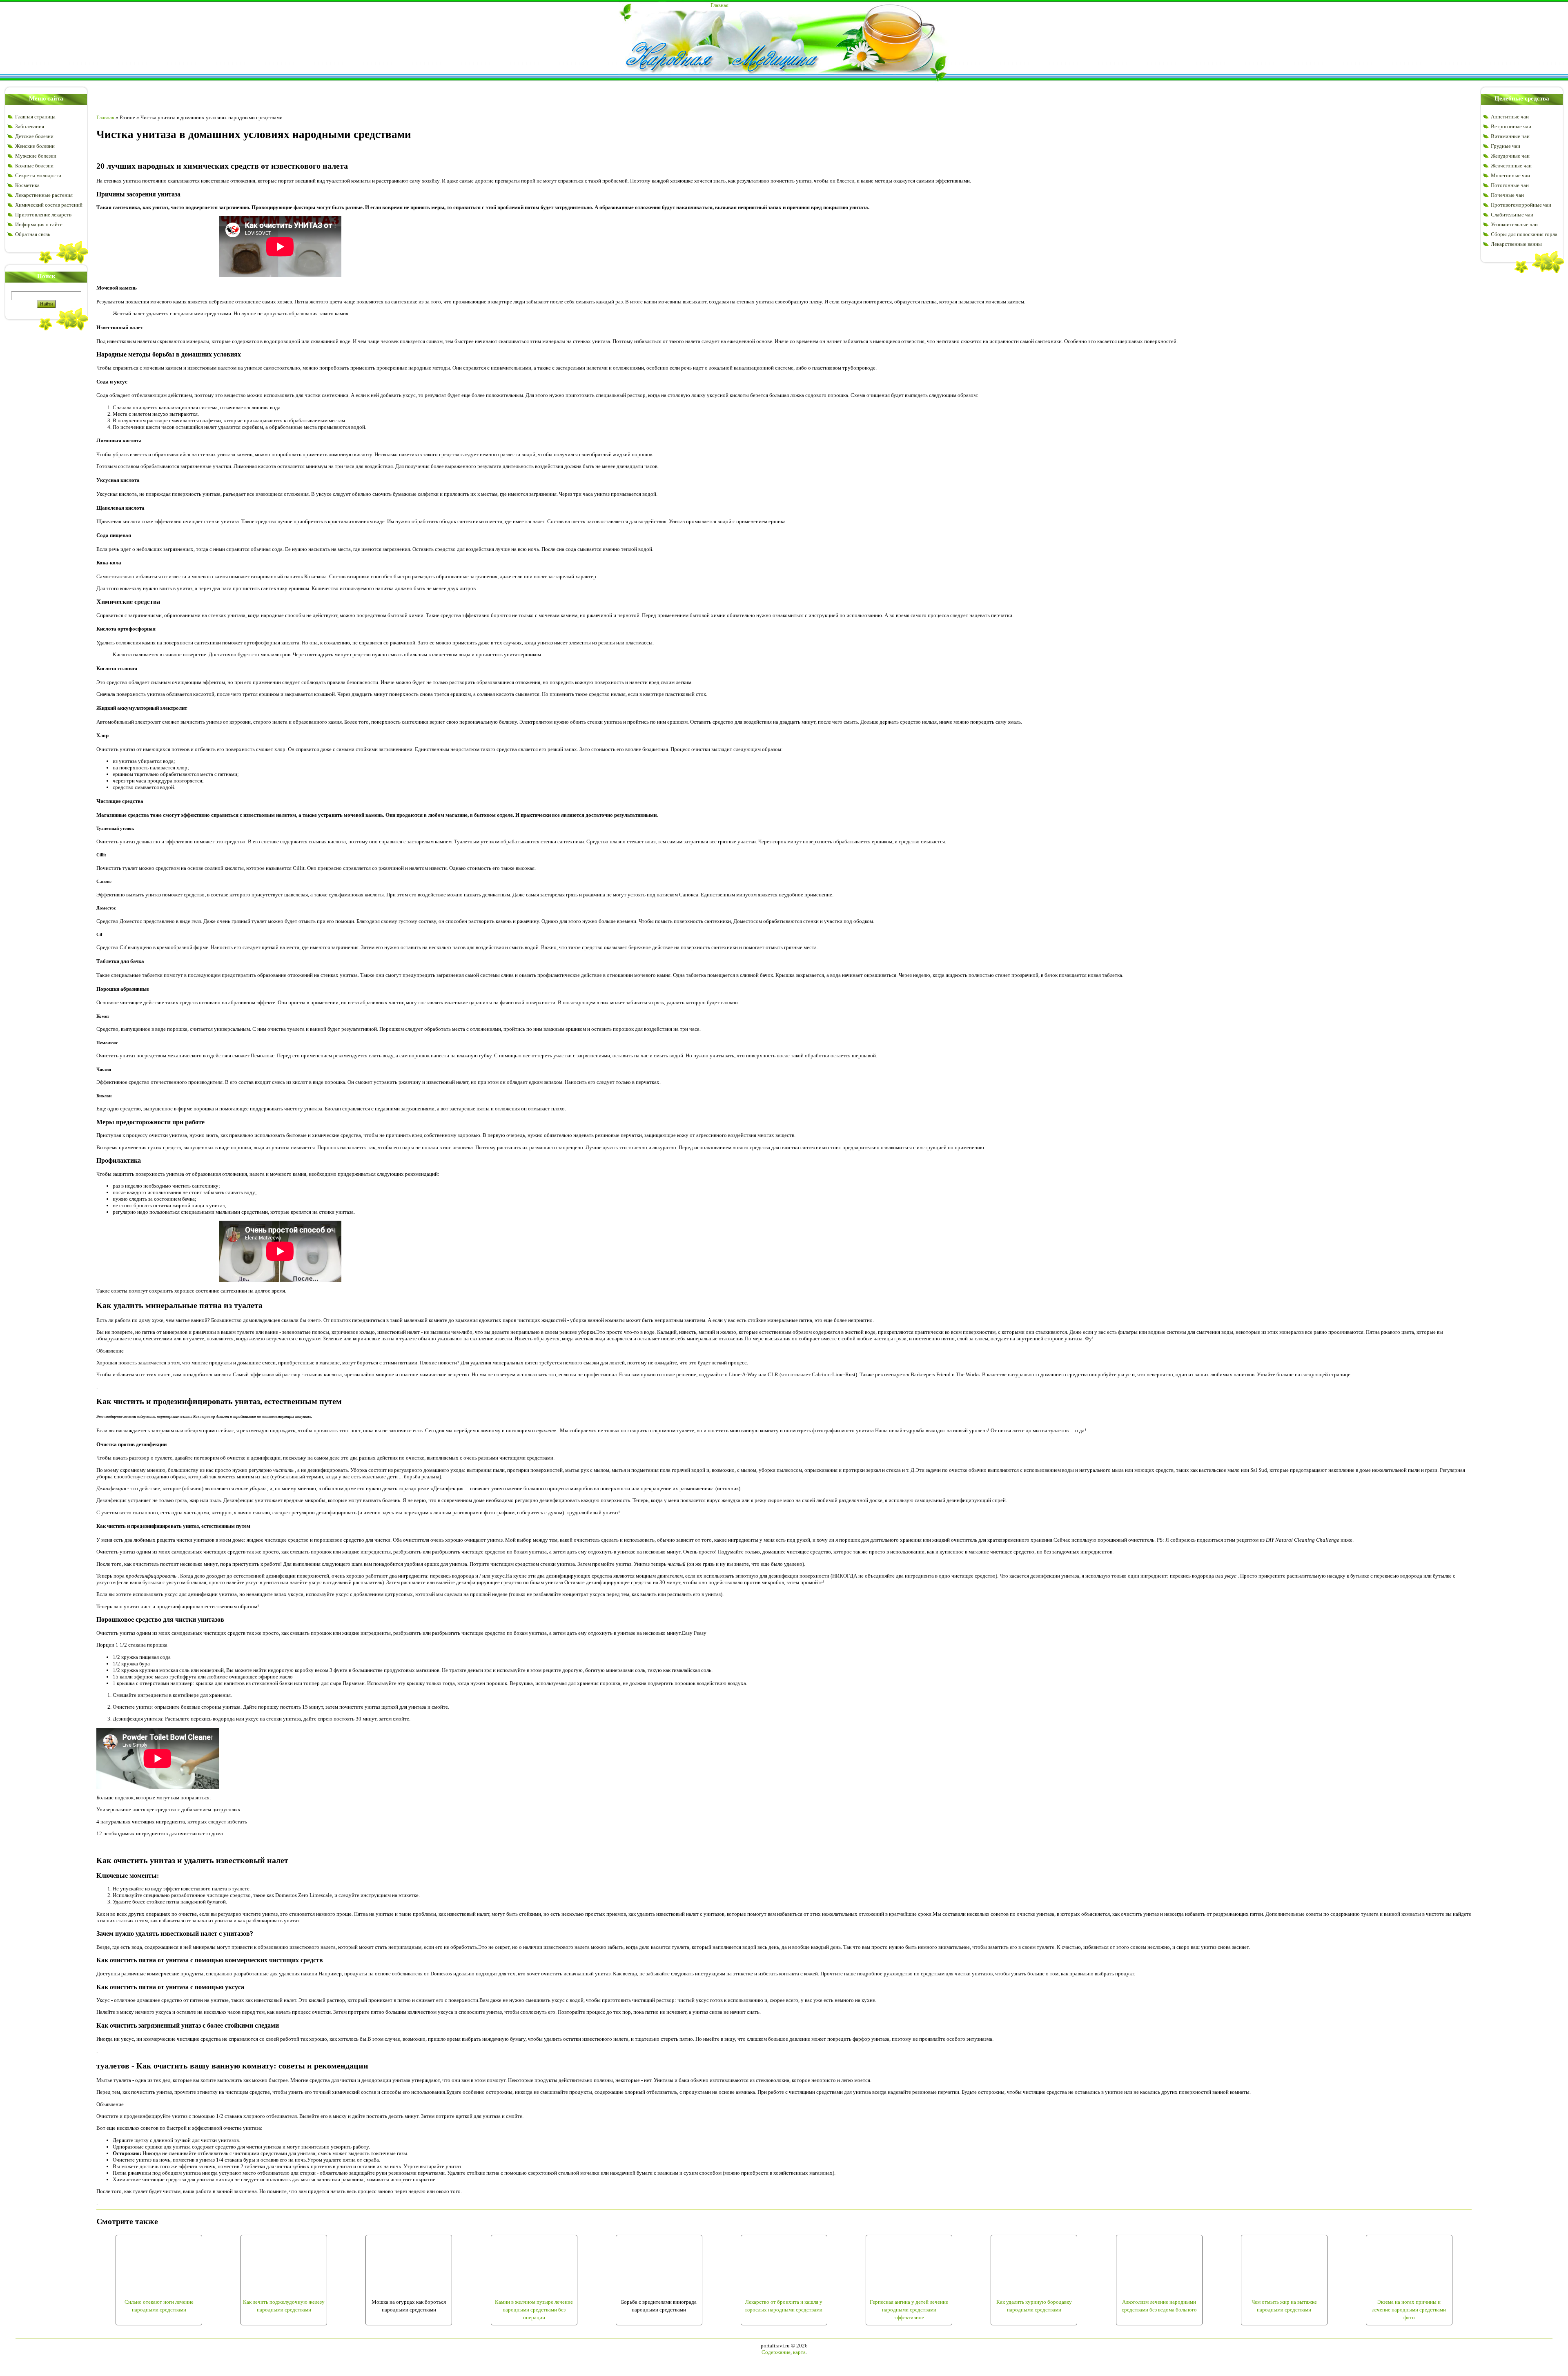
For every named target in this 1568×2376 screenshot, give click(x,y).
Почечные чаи (1507, 195)
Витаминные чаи (1510, 136)
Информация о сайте (39, 224)
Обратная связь (33, 234)
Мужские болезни (36, 156)
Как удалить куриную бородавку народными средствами (1034, 2306)
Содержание (776, 2352)
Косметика (27, 185)
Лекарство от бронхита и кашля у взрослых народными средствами (784, 2306)
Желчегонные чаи (1511, 166)
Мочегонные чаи (1510, 175)
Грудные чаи (1506, 146)
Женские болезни (35, 146)
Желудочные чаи (1510, 156)
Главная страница (35, 117)
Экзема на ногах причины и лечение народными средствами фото (1409, 2309)
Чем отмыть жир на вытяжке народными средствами (1284, 2306)
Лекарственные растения (44, 195)
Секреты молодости (38, 175)
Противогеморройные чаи (1521, 205)
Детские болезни (34, 136)
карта (799, 2352)
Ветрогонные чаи (1511, 126)
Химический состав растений (49, 205)
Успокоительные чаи (1514, 224)
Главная (719, 5)
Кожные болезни (34, 166)
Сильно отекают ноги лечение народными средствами (159, 2306)
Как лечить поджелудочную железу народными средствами (284, 2306)
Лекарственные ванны (1516, 244)
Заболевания (30, 126)
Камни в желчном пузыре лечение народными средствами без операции (534, 2309)
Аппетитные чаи (1510, 117)
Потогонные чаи (1510, 185)
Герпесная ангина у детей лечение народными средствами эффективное (909, 2309)
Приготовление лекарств (43, 215)
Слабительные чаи (1512, 215)
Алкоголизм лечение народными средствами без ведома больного (1159, 2306)
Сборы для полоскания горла (1524, 234)
